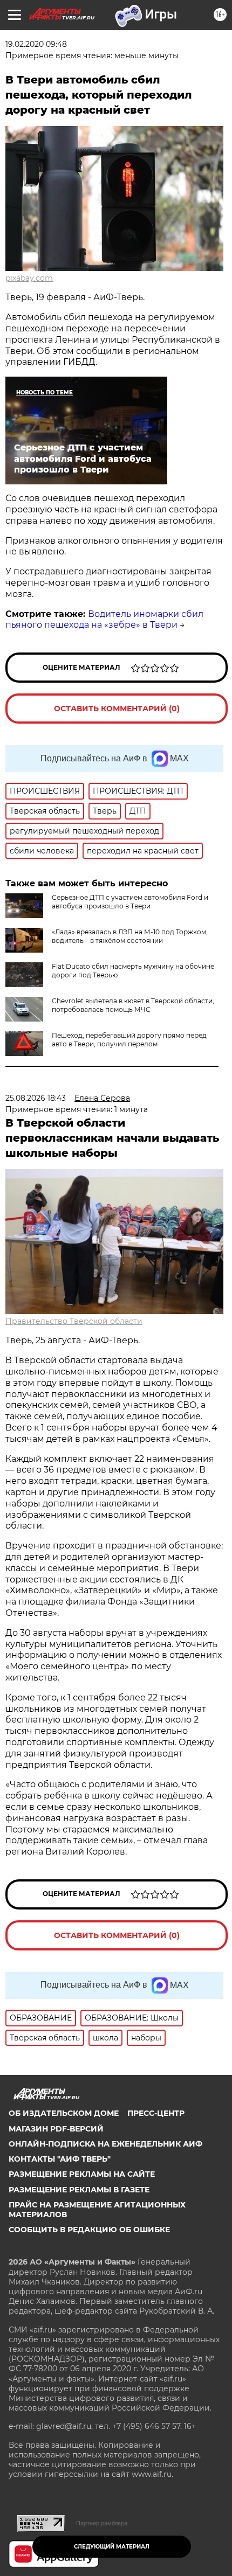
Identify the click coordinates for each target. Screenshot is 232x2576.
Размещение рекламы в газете (79, 2190)
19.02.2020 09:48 (36, 44)
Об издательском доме (64, 2113)
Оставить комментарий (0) (117, 709)
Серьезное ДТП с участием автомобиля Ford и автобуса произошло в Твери (130, 902)
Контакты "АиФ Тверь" (60, 2159)
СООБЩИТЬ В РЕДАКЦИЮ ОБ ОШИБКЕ (89, 2230)
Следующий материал (112, 2547)
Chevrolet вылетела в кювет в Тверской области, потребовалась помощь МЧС (133, 1005)
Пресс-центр (156, 2113)
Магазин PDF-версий (56, 2129)
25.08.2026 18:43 (36, 1098)
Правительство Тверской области (74, 1321)
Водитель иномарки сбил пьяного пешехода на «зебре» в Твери (104, 620)
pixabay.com (29, 278)
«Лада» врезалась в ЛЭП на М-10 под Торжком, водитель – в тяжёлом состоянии (130, 936)
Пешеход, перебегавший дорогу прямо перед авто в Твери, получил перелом (129, 1040)
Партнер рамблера (102, 2523)
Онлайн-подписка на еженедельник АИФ (105, 2144)
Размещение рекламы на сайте (82, 2174)
